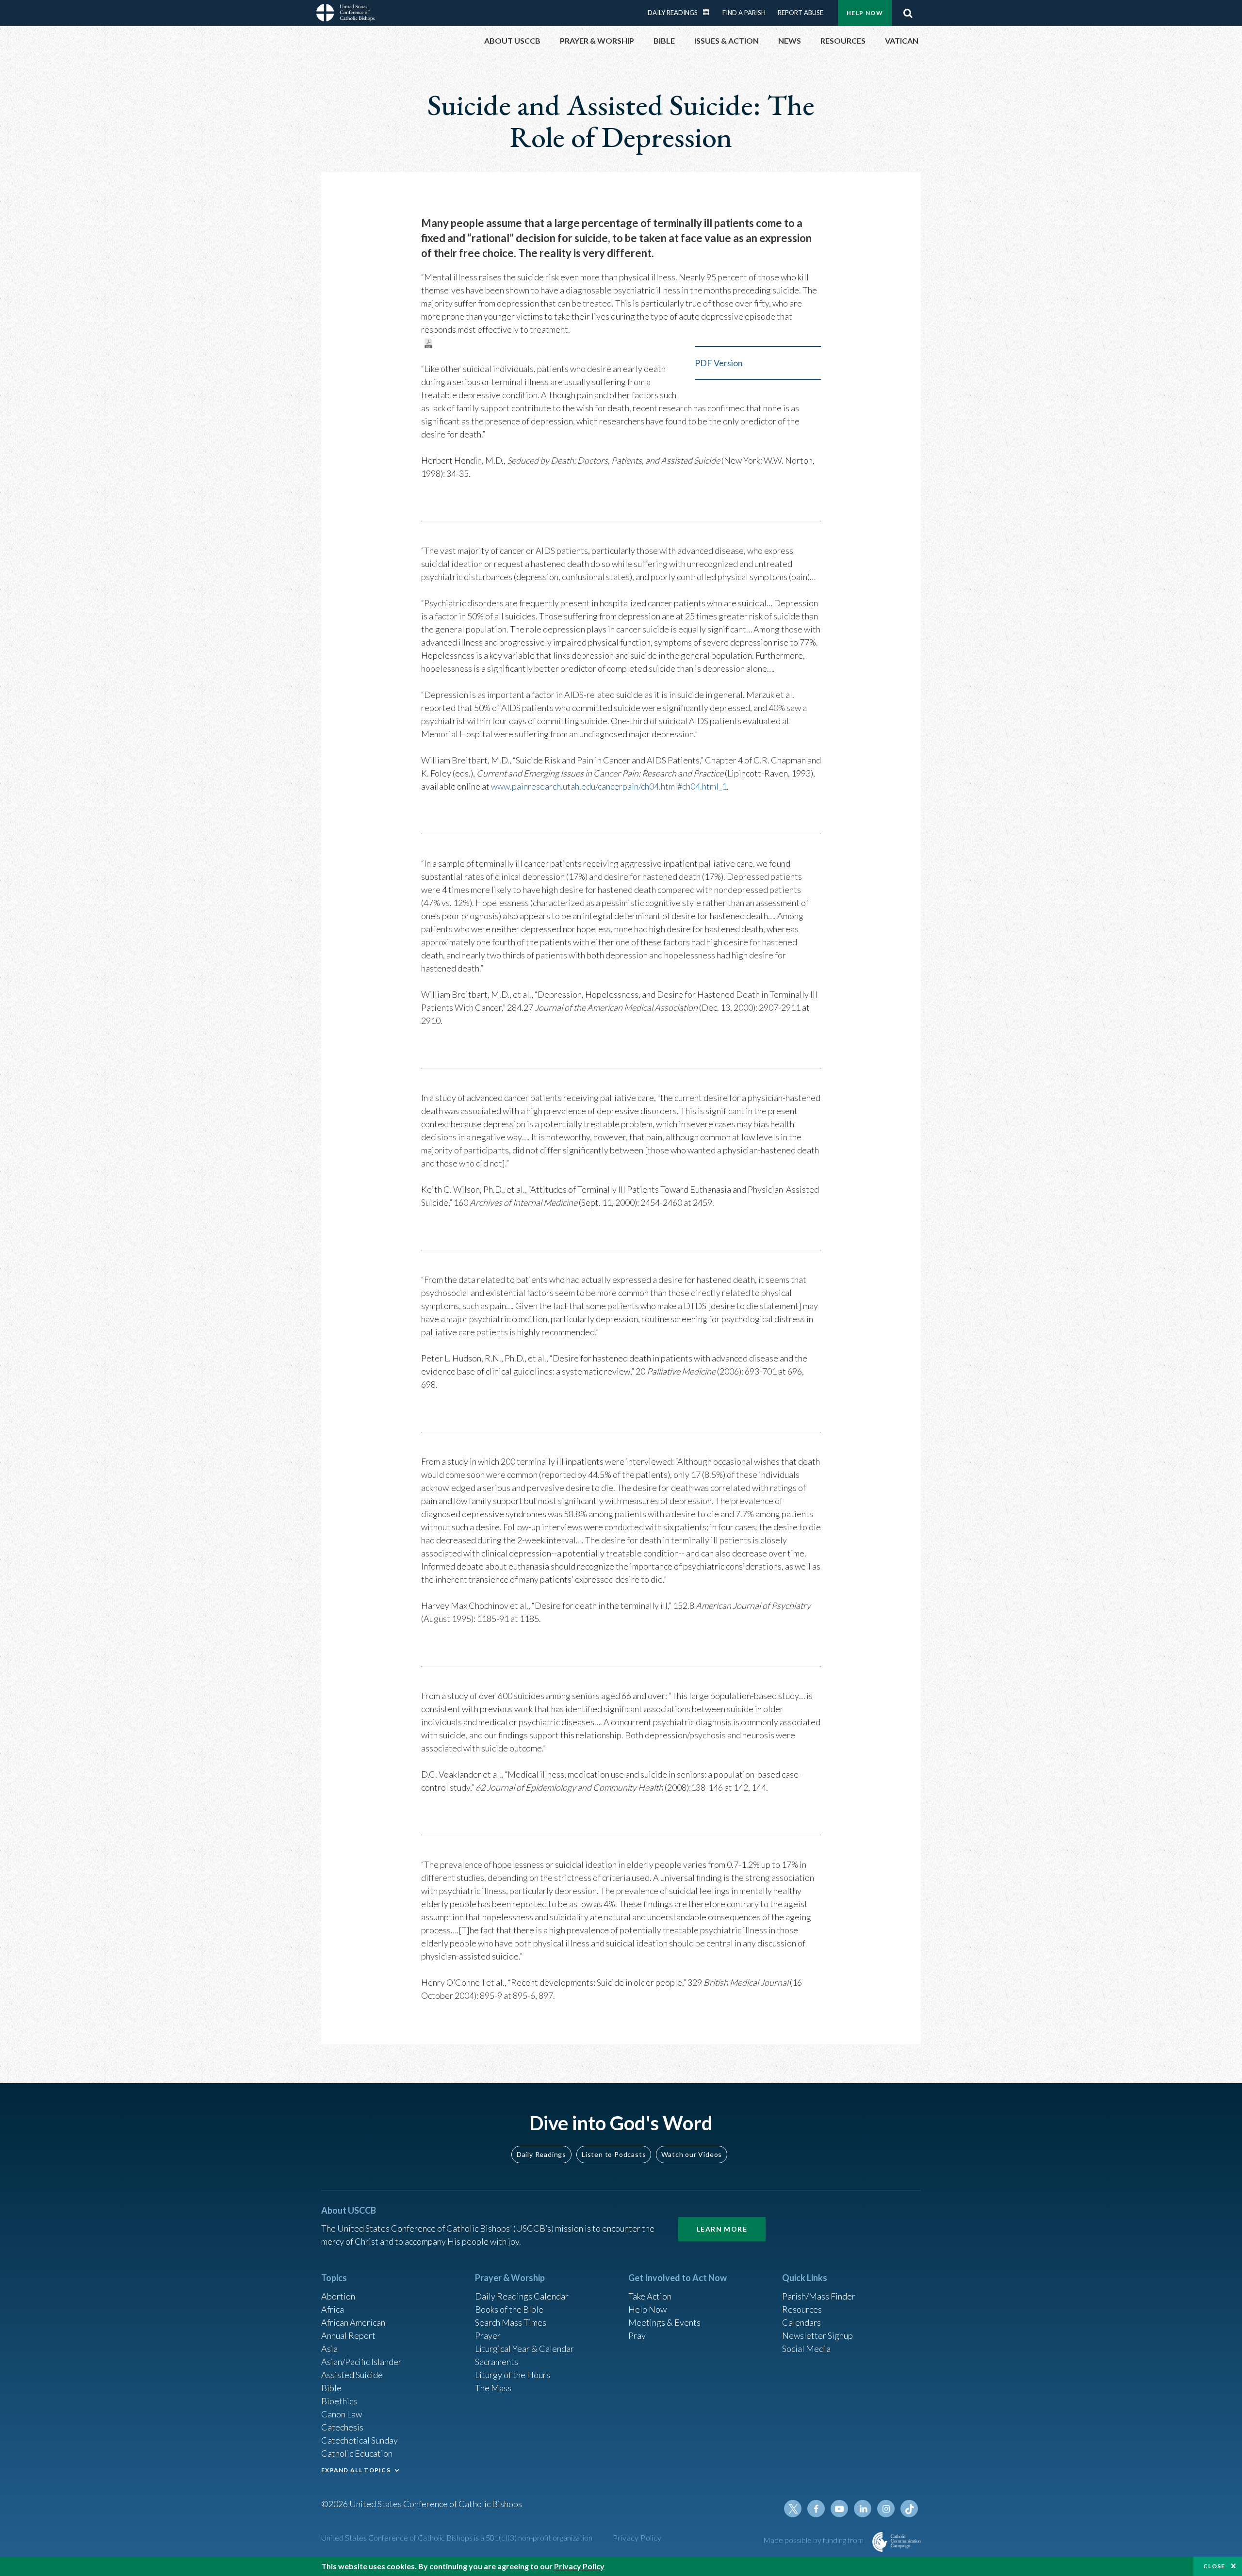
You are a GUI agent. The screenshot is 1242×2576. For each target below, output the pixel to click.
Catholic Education (357, 2453)
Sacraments (497, 2362)
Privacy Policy (637, 2537)
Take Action (650, 2296)
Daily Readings (673, 13)
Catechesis (342, 2427)
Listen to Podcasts (614, 2154)
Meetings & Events (664, 2322)
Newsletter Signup (817, 2335)
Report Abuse (801, 13)
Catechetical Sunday (360, 2440)
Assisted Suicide (352, 2375)
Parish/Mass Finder (819, 2296)
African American (353, 2322)
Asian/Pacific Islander (361, 2362)
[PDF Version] (428, 342)
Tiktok (909, 2509)
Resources (802, 2309)
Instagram (886, 2509)
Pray (637, 2335)
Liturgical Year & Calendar (524, 2349)
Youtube (839, 2509)
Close (1214, 2566)
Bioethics (339, 2401)
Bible (331, 2388)
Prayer (488, 2335)
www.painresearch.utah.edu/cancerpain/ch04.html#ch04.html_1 (609, 786)
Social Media (806, 2349)
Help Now (865, 13)
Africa (333, 2309)
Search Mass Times (511, 2322)
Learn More (722, 2229)
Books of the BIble (509, 2309)
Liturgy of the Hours (513, 2375)
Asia (329, 2349)
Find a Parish (744, 13)
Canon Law (342, 2414)
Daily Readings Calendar (709, 12)
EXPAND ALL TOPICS (356, 2470)
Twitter (793, 2509)
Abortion (338, 2296)
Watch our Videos (692, 2154)
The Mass (493, 2388)
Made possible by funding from (814, 2540)
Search (908, 13)
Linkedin (863, 2509)
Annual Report (348, 2335)
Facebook (816, 2509)
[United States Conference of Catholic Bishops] (345, 14)
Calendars (801, 2322)
